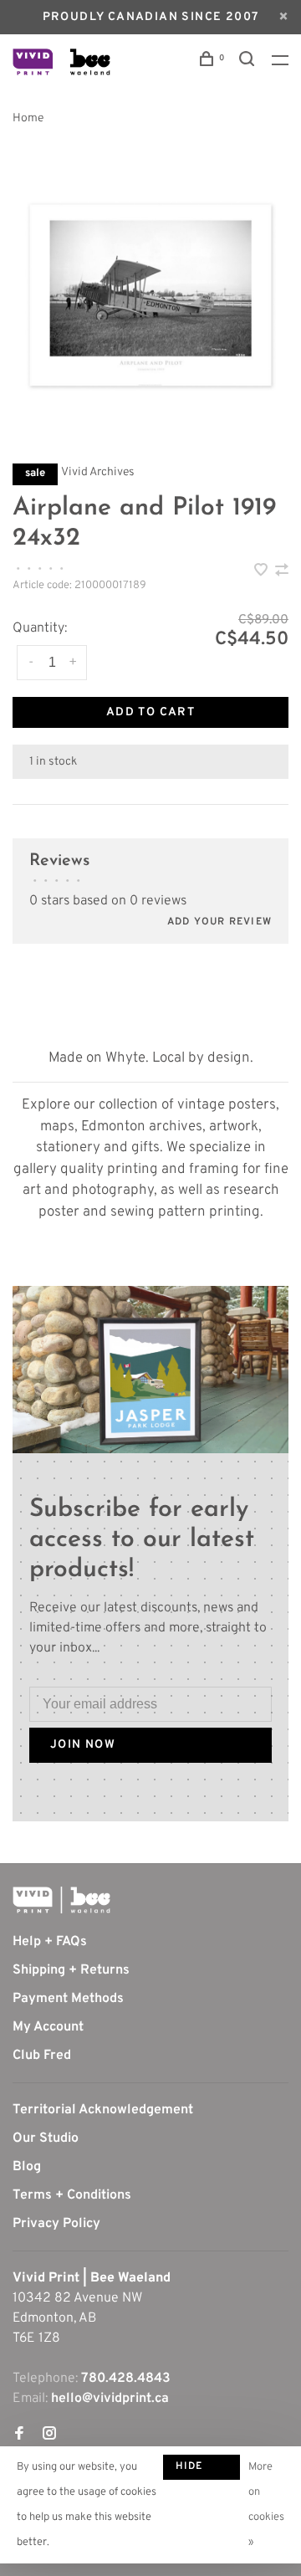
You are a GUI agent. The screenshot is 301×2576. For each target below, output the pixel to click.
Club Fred (42, 2056)
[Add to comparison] (282, 572)
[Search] (249, 62)
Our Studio (46, 2138)
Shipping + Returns (71, 1970)
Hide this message (202, 2470)
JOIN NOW (83, 1745)
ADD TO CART (150, 712)
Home (28, 118)
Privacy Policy (56, 2224)
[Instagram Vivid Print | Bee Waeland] (49, 2435)
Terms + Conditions (72, 2195)
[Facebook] (19, 2435)
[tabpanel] (150, 295)
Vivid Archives (98, 472)
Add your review (219, 922)
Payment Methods (68, 1999)
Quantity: (40, 628)
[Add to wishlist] (263, 572)
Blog (27, 2167)
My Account (48, 2027)
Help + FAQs (50, 1942)
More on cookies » (266, 2505)
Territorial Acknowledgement (103, 2110)
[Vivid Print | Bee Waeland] (61, 1900)
